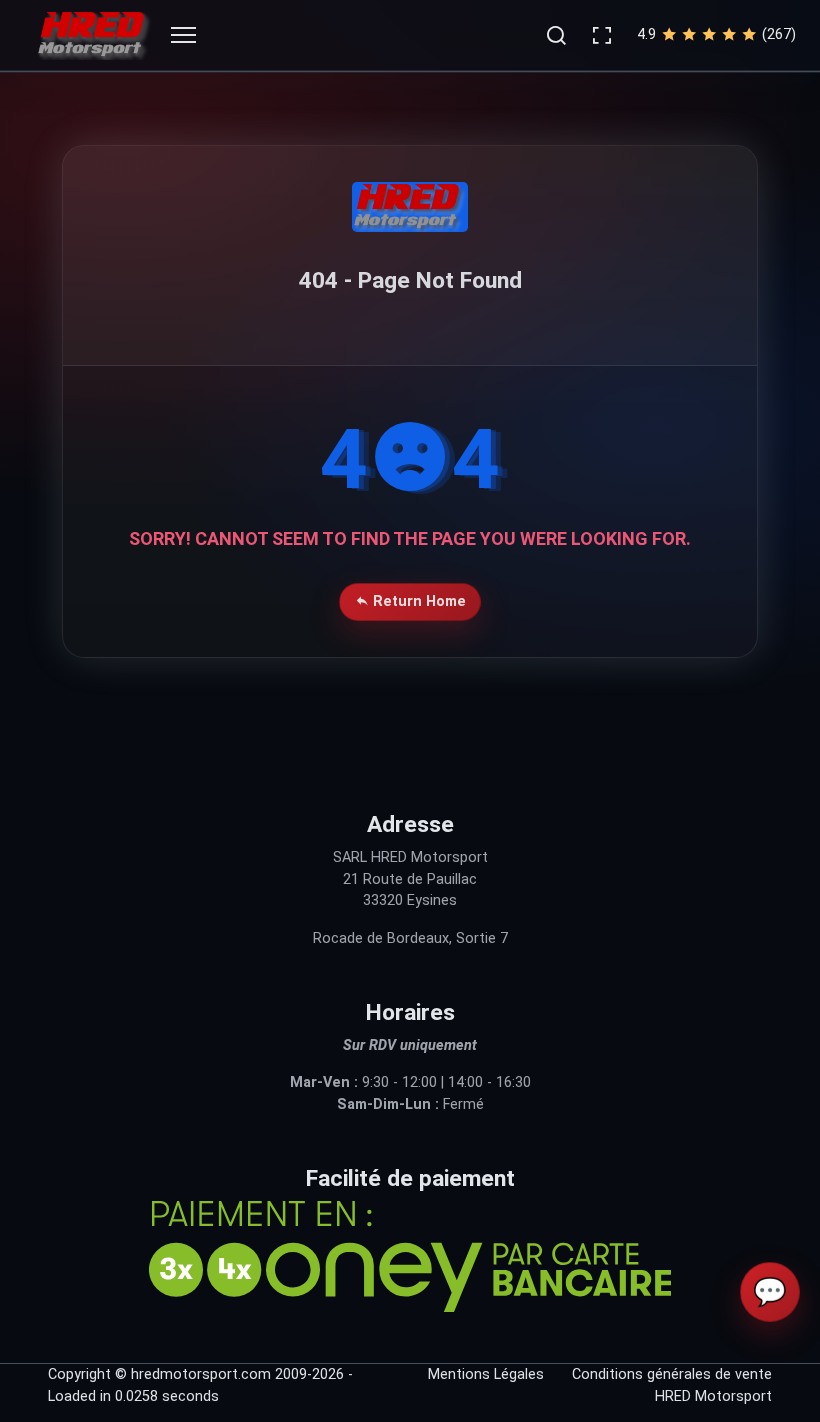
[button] (556, 35)
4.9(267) (716, 34)
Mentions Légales (486, 1374)
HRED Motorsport (713, 1396)
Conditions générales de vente (672, 1374)
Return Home (417, 601)
